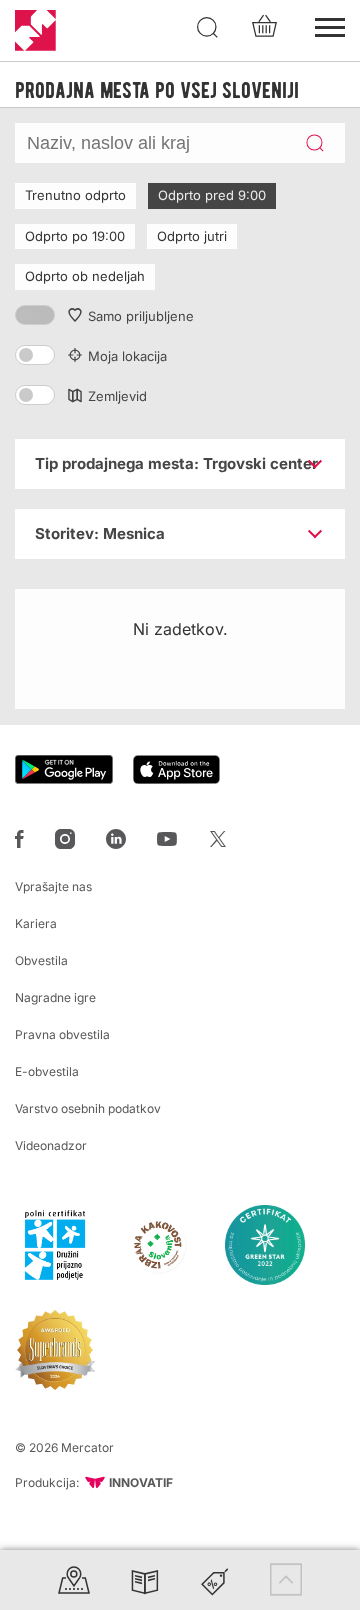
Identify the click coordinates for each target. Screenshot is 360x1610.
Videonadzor (51, 1145)
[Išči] (208, 28)
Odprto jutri (192, 236)
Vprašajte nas (53, 886)
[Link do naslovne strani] (35, 30)
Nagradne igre (55, 997)
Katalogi (145, 1579)
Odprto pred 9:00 (212, 195)
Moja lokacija (127, 356)
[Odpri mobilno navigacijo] (330, 25)
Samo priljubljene (141, 316)
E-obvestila (47, 1071)
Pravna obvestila (62, 1034)
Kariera (36, 923)
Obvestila (41, 960)
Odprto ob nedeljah (85, 276)
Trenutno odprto (75, 195)
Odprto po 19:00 (75, 236)
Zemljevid (117, 396)
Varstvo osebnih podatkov (88, 1108)
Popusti (215, 1579)
